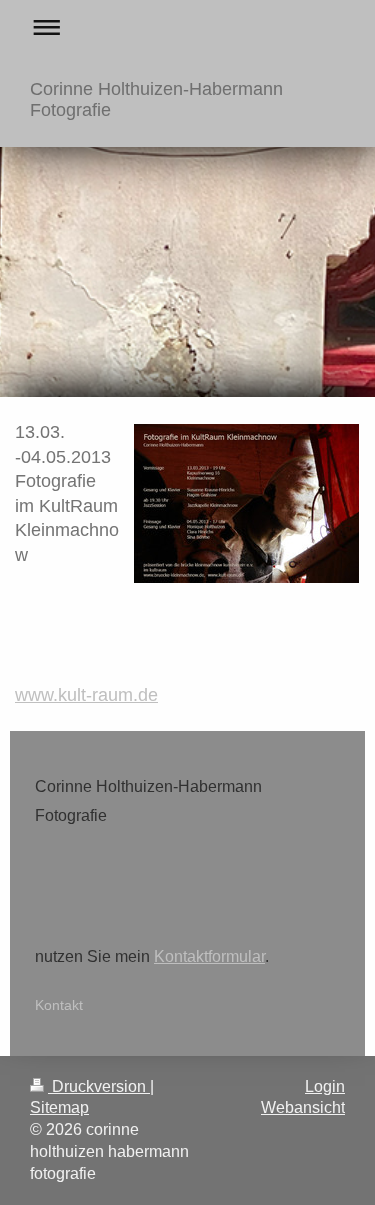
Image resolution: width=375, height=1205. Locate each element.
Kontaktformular (209, 956)
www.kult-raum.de (86, 695)
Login (325, 1086)
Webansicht (303, 1107)
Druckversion (99, 1086)
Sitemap (59, 1107)
